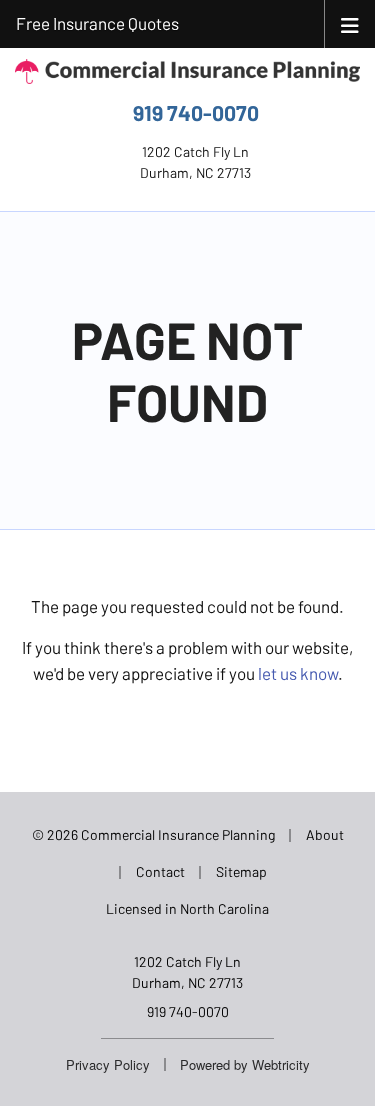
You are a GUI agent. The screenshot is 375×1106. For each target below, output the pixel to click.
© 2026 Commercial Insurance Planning (153, 834)
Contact (160, 871)
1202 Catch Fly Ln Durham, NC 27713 (187, 972)
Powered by (245, 1064)
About (325, 834)
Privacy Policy (108, 1064)
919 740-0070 (196, 112)
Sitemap (241, 871)
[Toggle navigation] (350, 23)
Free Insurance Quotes (97, 23)
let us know (298, 673)
